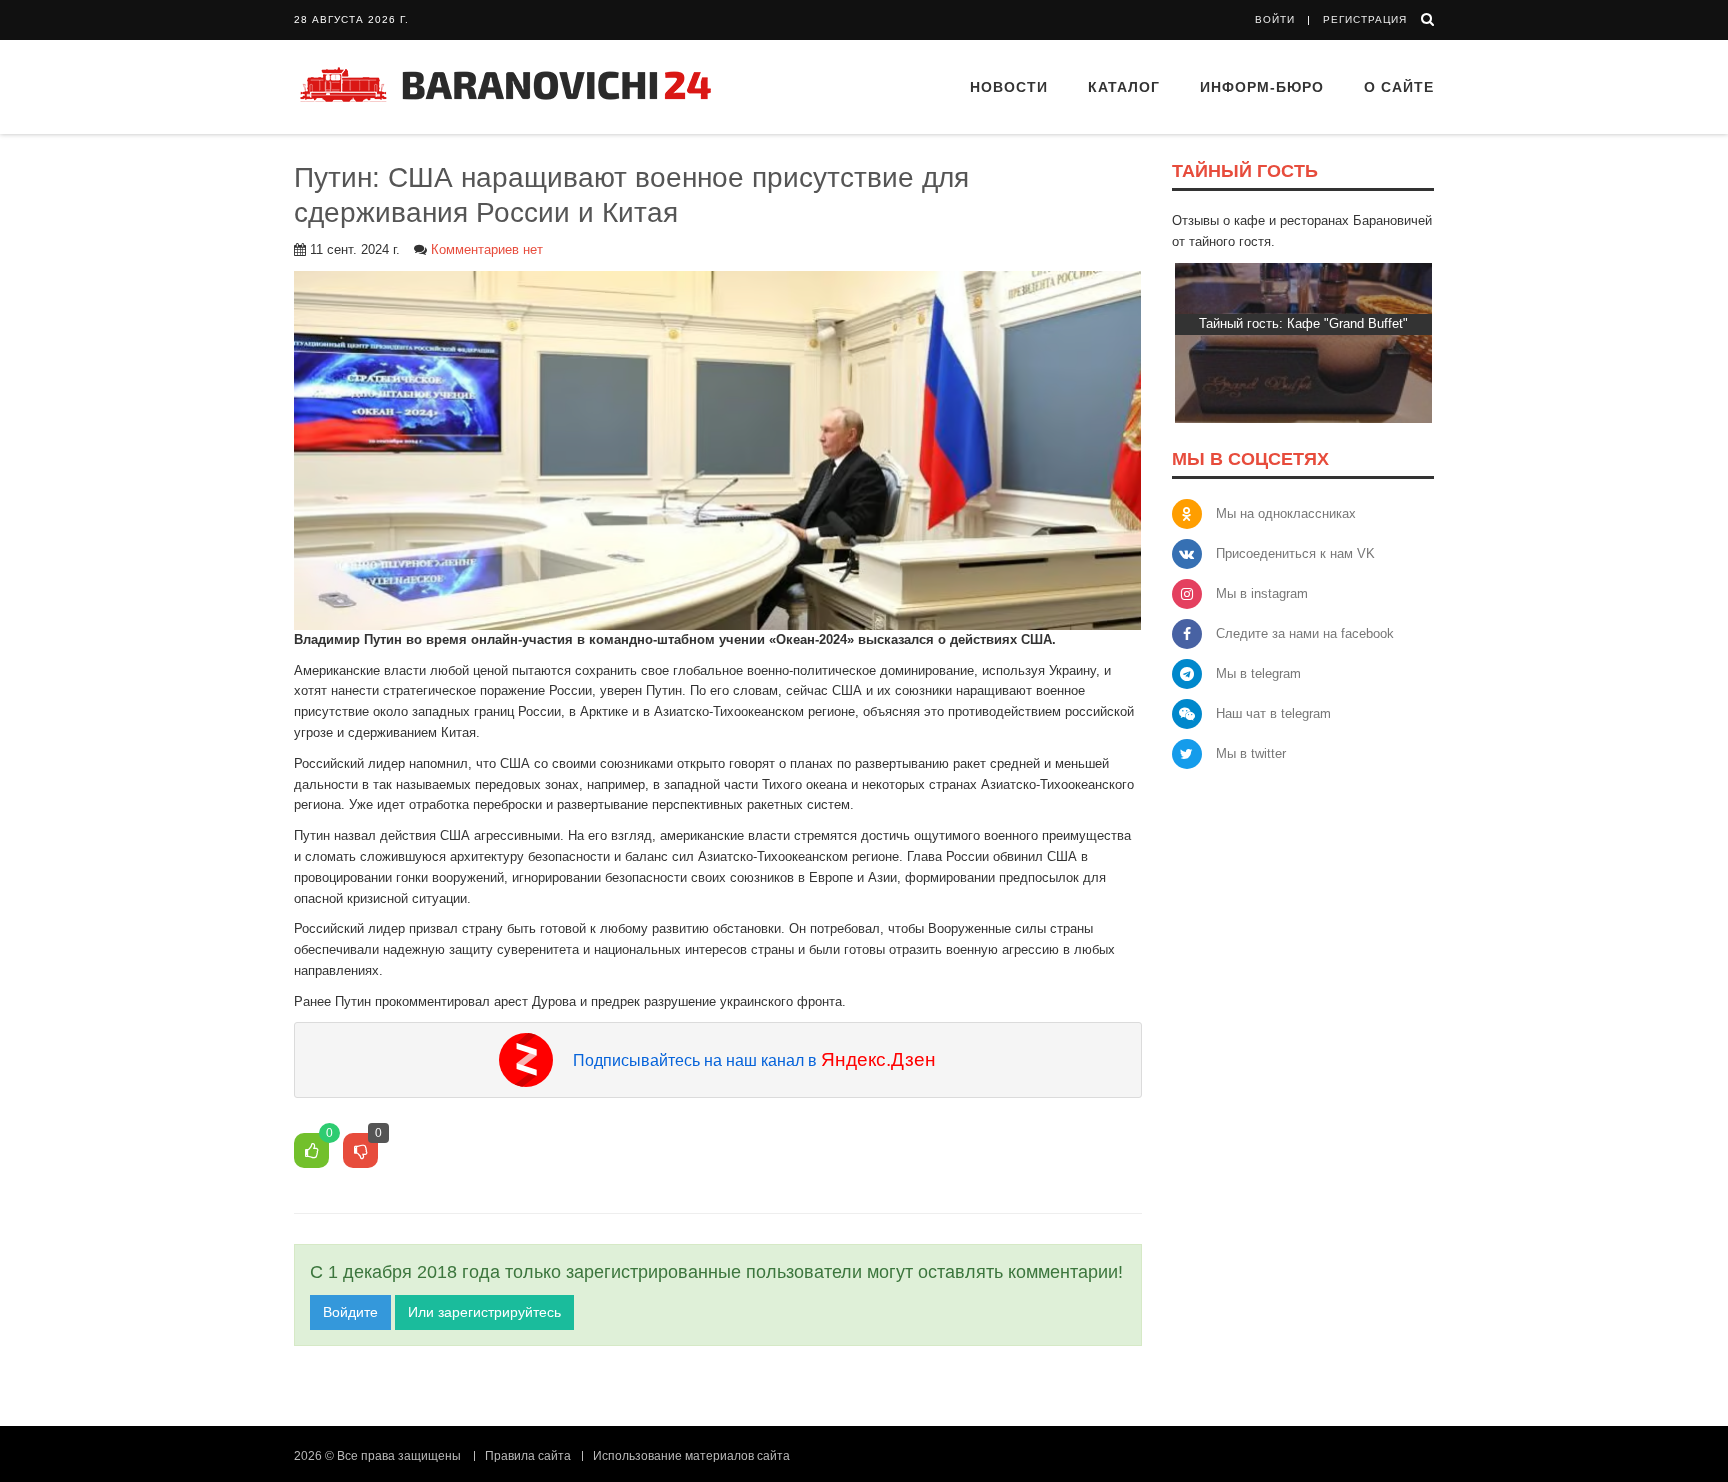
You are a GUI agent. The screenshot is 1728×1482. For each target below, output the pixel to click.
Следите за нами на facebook (1305, 633)
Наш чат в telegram (1273, 713)
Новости (1009, 87)
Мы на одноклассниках (1286, 513)
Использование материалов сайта (691, 1456)
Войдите (350, 1312)
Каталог (1124, 87)
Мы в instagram (1262, 593)
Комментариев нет (487, 249)
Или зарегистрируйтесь (484, 1312)
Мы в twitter (1251, 753)
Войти (1275, 19)
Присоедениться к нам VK (1295, 553)
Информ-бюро (1262, 87)
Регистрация (1365, 19)
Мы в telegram (1258, 673)
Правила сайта (528, 1456)
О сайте (1399, 87)
